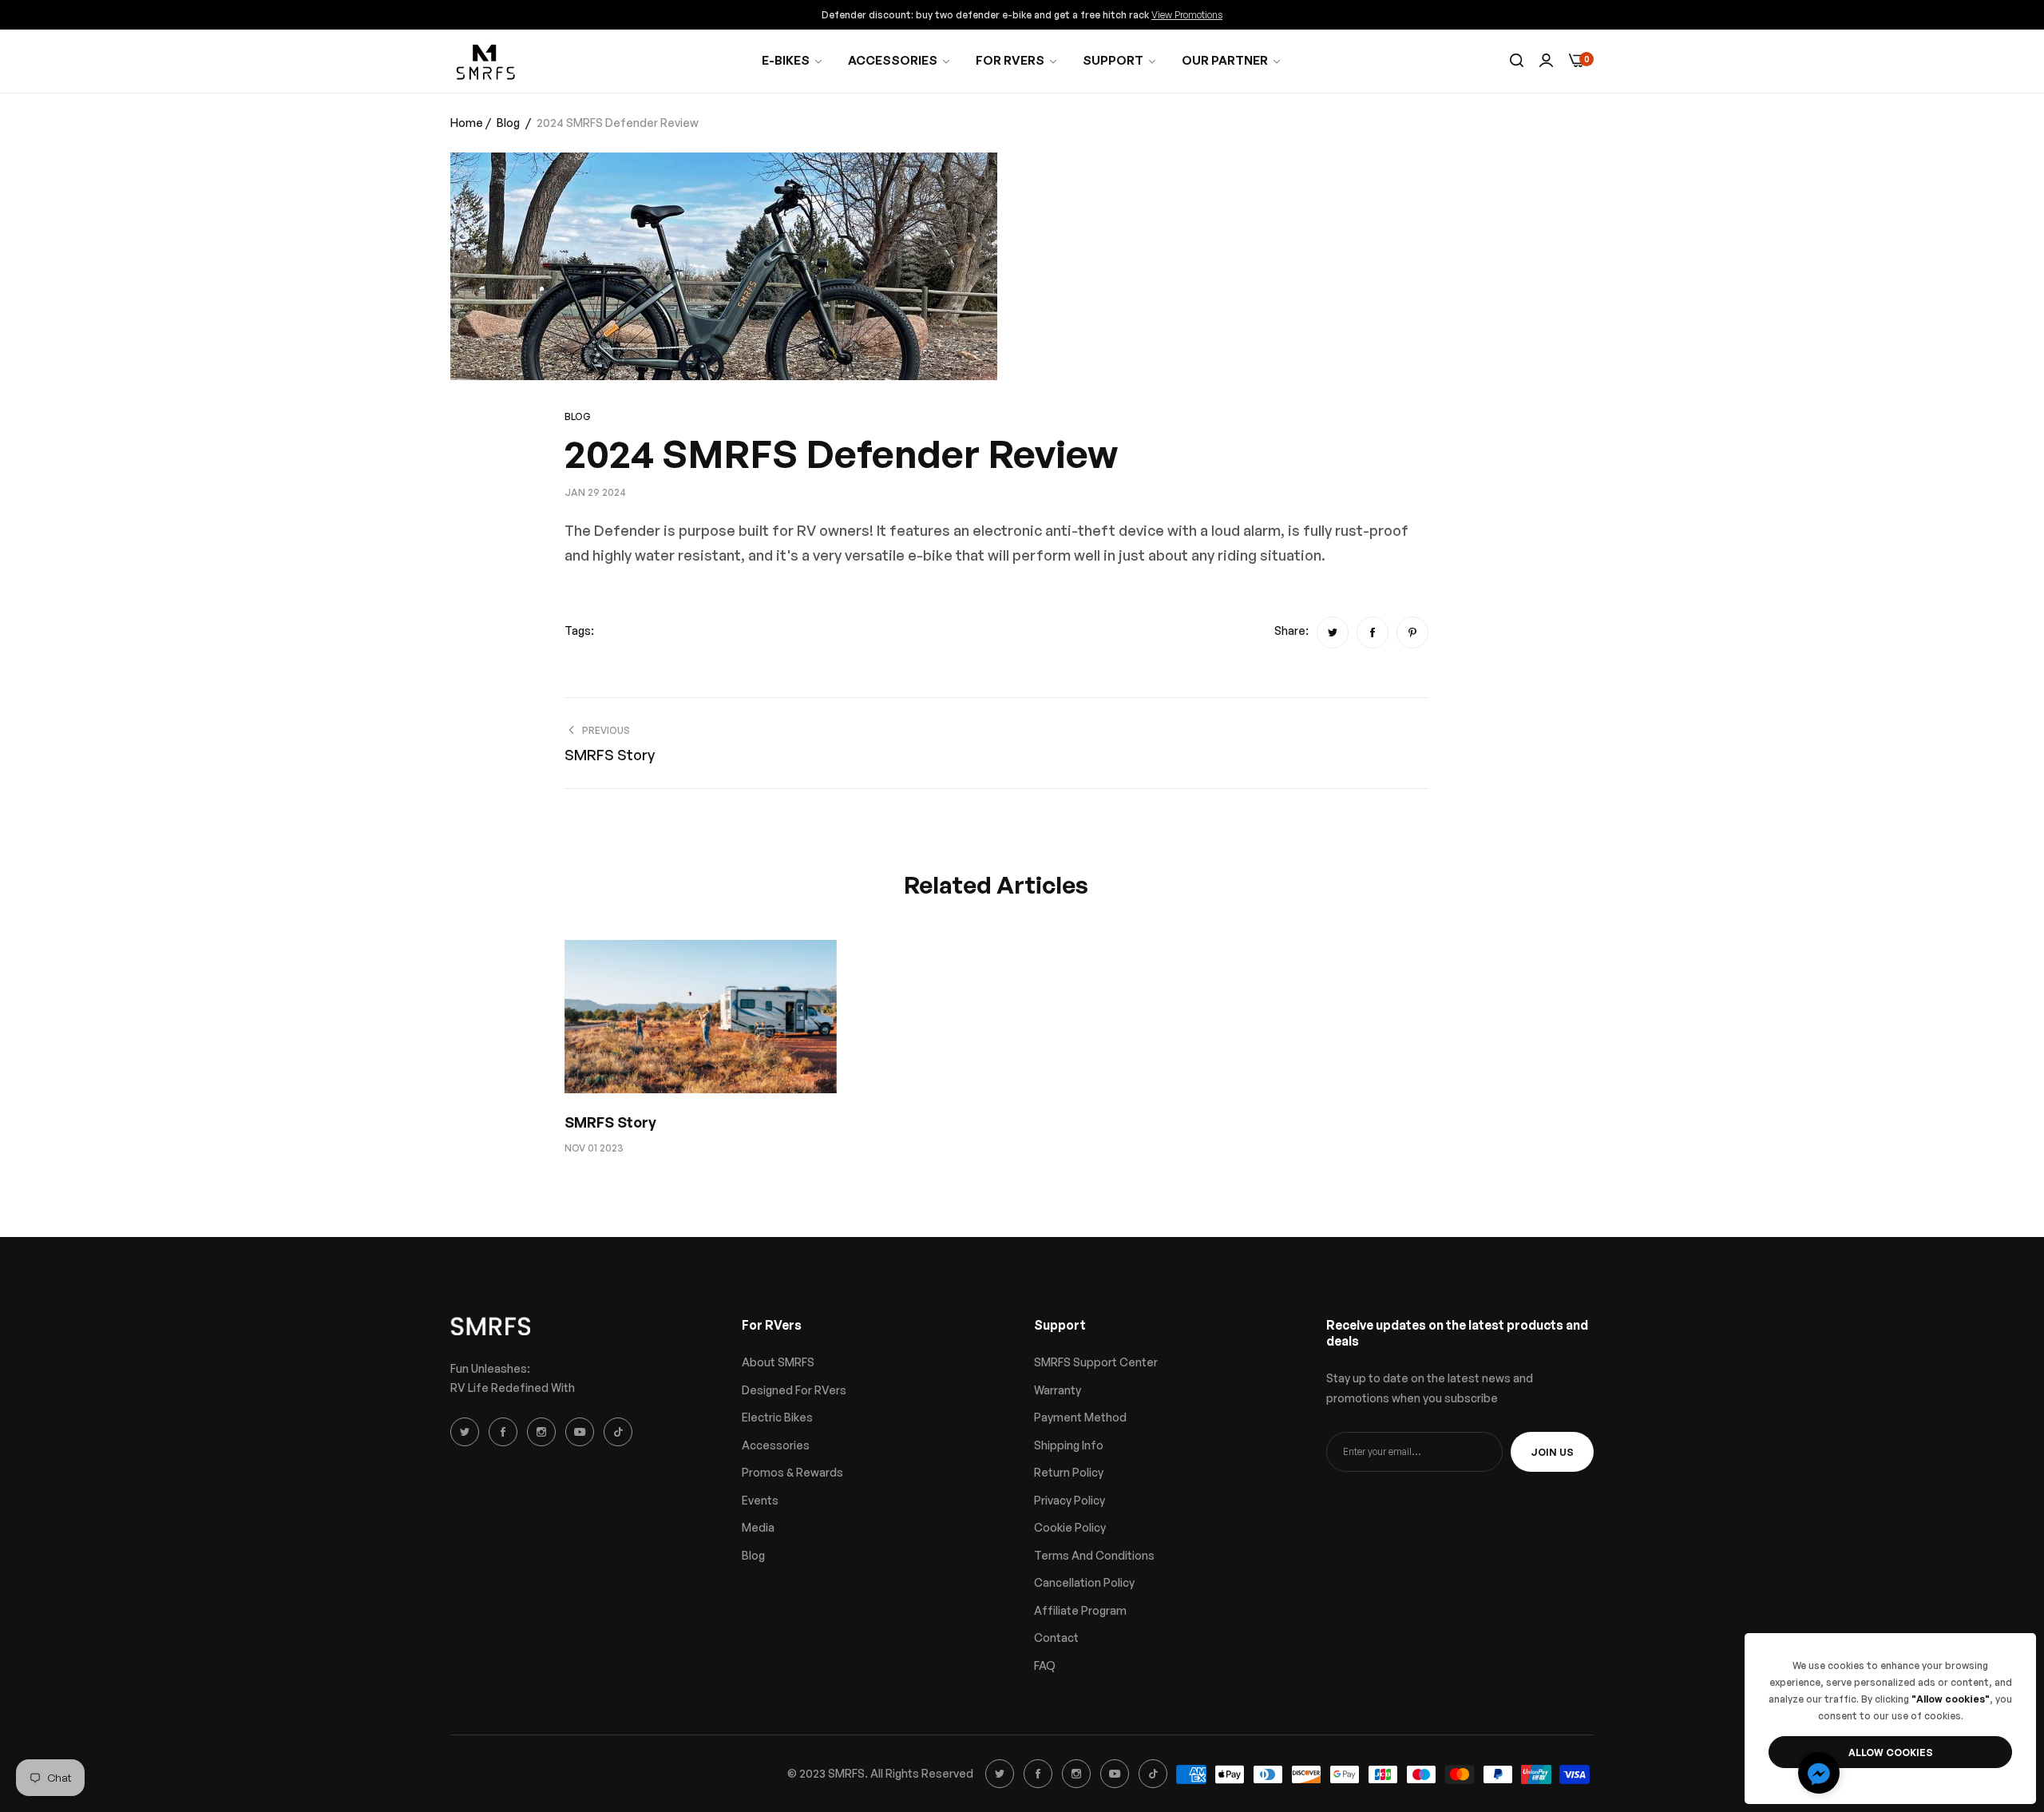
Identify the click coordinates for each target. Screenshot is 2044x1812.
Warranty (1058, 1390)
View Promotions (1187, 15)
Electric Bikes (777, 1417)
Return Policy (1069, 1472)
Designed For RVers (794, 1390)
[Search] (1517, 61)
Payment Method (1080, 1417)
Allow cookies (1891, 1753)
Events (760, 1500)
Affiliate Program (1080, 1610)
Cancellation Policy (1084, 1582)
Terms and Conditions (1094, 1555)
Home (467, 123)
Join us (1552, 1452)
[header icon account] (1546, 61)
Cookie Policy (1070, 1527)
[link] (1017, 61)
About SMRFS (778, 1362)
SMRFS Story (610, 1122)
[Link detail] (467, 1432)
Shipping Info (1069, 1445)
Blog (508, 123)
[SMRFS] (486, 61)
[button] (1819, 1773)
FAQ (1045, 1665)
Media (758, 1527)
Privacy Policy (1070, 1500)
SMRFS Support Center (1096, 1362)
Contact (1056, 1638)
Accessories (776, 1445)
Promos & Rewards (792, 1472)
